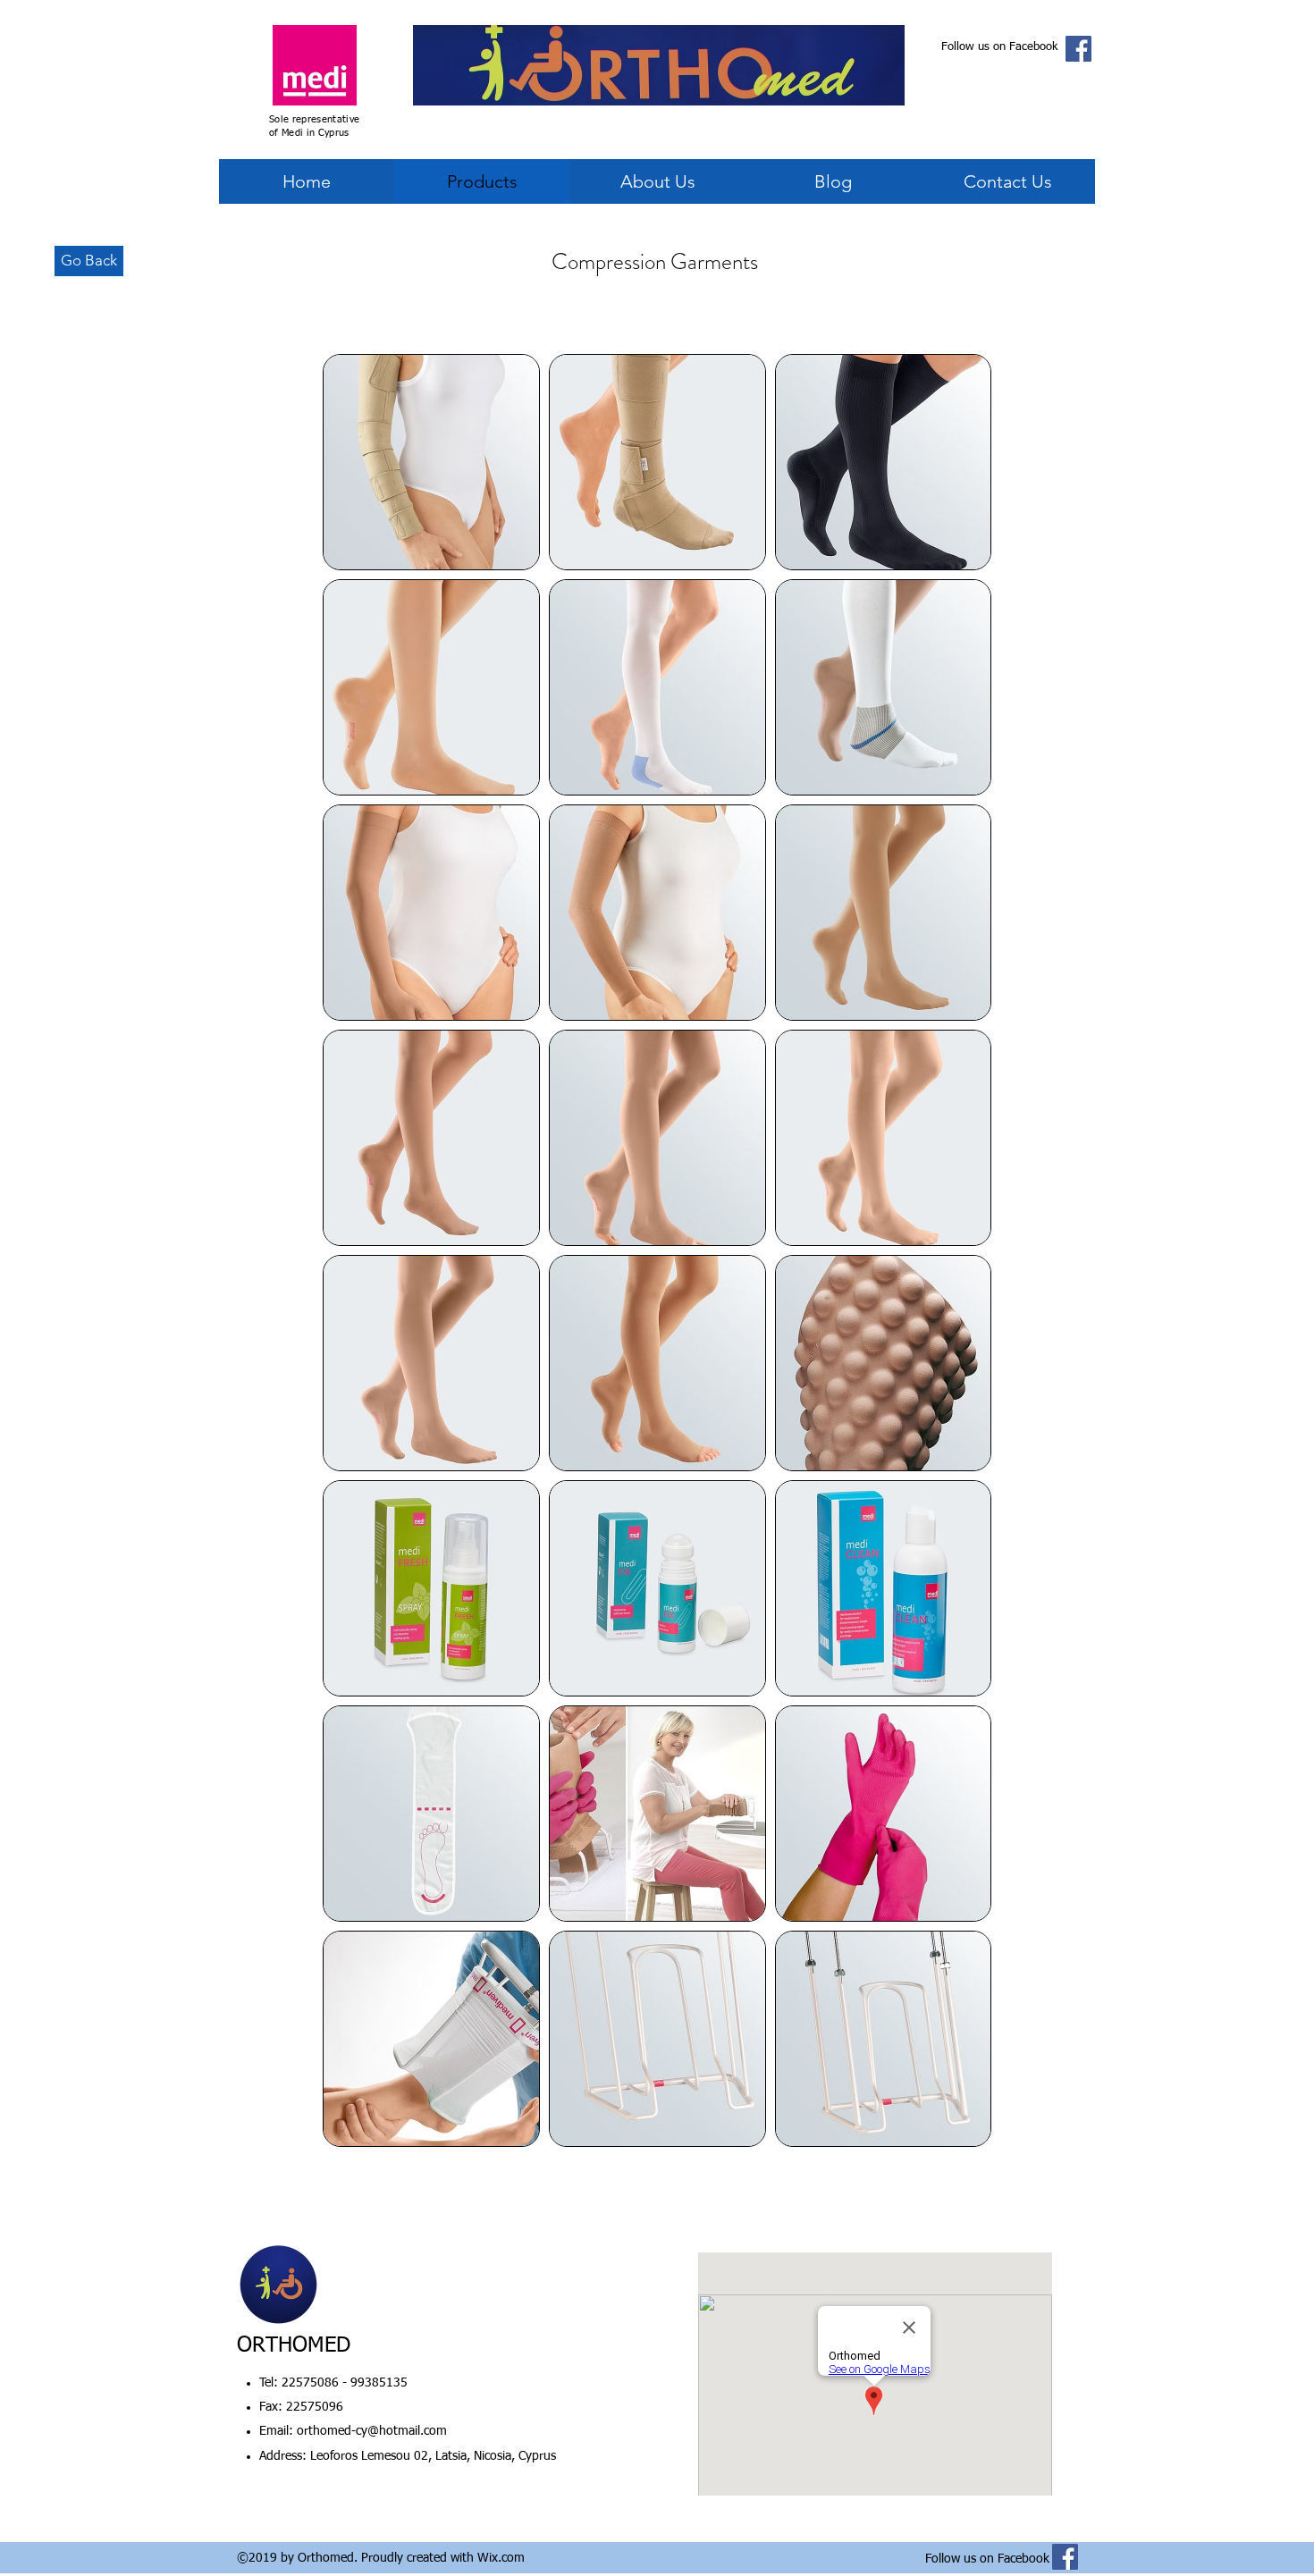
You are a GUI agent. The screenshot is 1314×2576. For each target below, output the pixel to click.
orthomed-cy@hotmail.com (372, 2431)
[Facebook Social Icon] (1078, 49)
